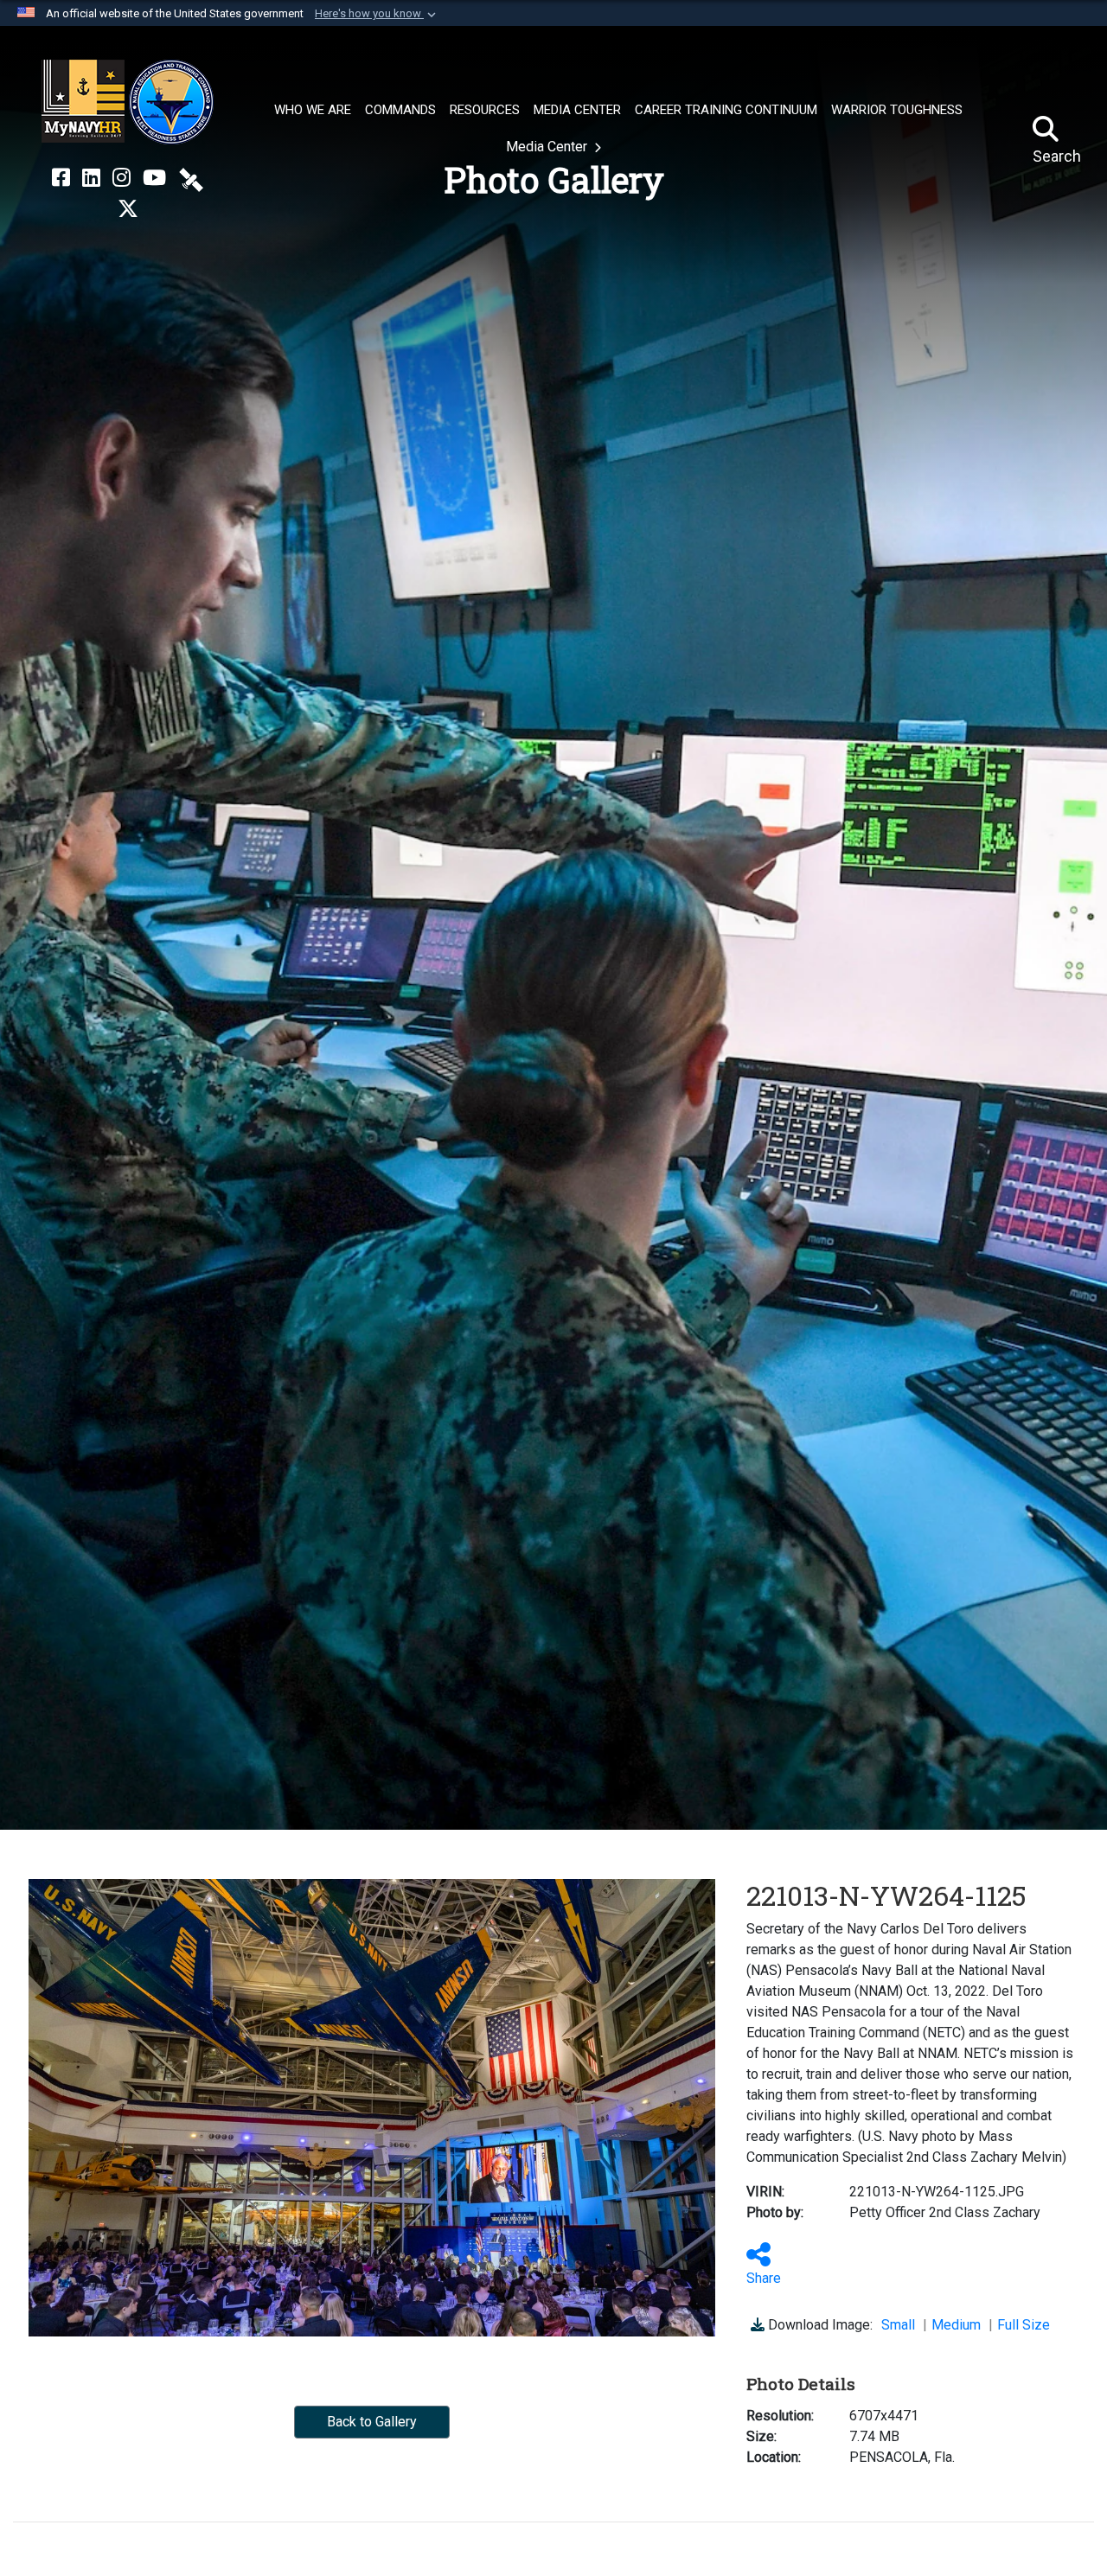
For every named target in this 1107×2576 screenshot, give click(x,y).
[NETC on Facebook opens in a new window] (61, 178)
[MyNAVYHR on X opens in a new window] (128, 209)
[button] (377, 14)
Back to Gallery (372, 2422)
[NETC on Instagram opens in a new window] (122, 178)
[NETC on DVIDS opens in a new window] (191, 178)
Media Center (548, 147)
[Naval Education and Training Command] (128, 102)
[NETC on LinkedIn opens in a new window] (91, 178)
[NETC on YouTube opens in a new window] (154, 178)
